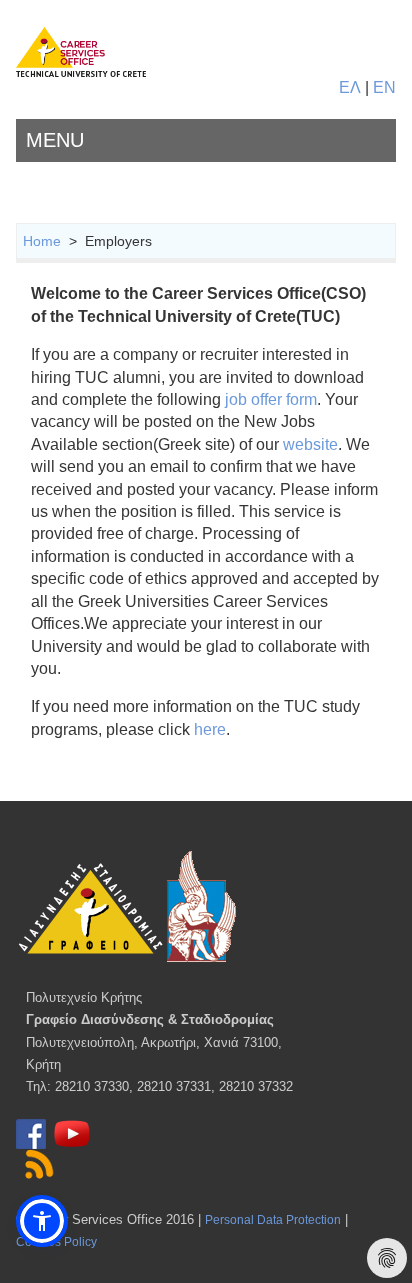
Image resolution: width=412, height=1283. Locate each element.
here (210, 729)
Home (42, 241)
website (310, 444)
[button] (42, 1221)
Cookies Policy (56, 1242)
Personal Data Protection (273, 1220)
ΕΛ (350, 87)
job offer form (271, 399)
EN (384, 87)
